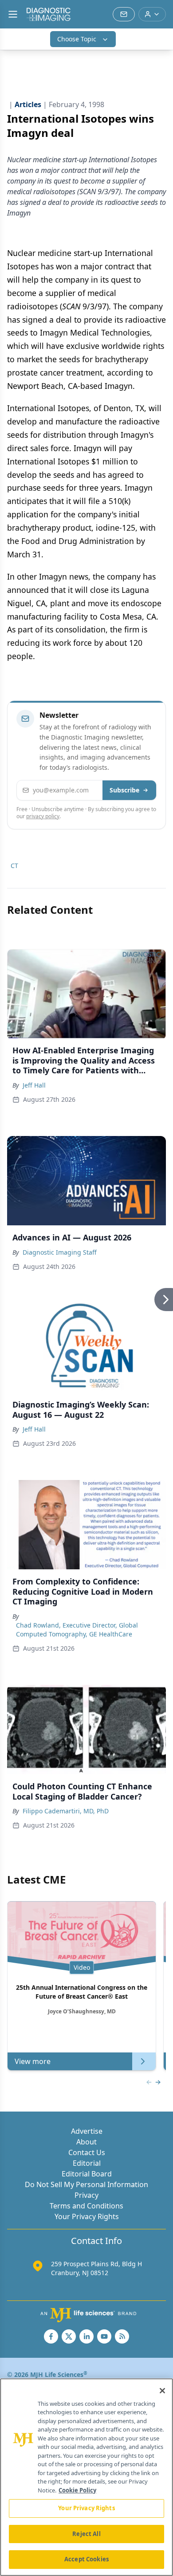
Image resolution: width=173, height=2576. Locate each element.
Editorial (87, 2163)
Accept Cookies (86, 2559)
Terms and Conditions (86, 2206)
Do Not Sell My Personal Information (86, 2184)
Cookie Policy (77, 2490)
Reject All (86, 2534)
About (86, 2142)
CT (14, 866)
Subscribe (124, 790)
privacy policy (43, 816)
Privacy (86, 2195)
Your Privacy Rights (87, 2216)
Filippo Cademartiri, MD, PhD (66, 1811)
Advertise (87, 2131)
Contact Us (87, 2152)
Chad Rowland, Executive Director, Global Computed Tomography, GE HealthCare (77, 1630)
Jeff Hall (34, 1085)
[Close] (162, 2391)
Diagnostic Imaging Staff (60, 1252)
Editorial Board (87, 2174)
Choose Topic (77, 39)
